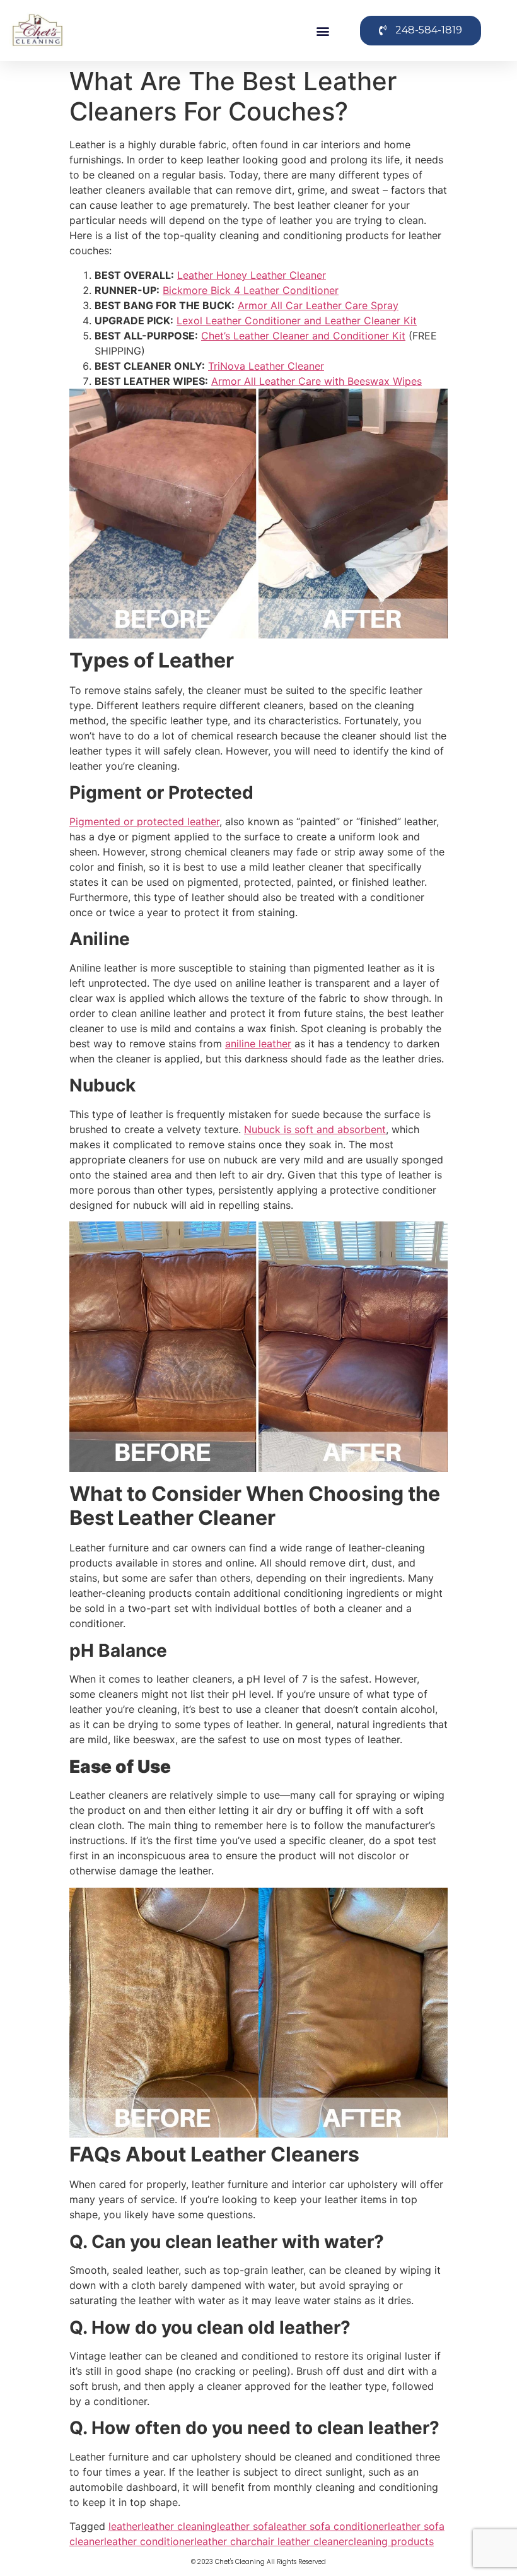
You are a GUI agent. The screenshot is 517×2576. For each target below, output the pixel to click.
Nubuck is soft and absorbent (315, 1129)
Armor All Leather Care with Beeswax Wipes (317, 381)
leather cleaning (179, 2526)
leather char (223, 2541)
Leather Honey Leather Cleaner (252, 275)
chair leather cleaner (299, 2541)
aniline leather (258, 1044)
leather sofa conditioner (331, 2526)
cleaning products (391, 2541)
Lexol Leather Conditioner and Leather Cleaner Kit (297, 321)
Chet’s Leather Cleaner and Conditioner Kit (303, 336)
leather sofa (245, 2526)
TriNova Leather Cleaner (266, 366)
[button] (323, 31)
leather (125, 2526)
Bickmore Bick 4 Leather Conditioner (251, 290)
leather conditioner (149, 2541)
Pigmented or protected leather (144, 821)
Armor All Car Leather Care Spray (318, 305)
